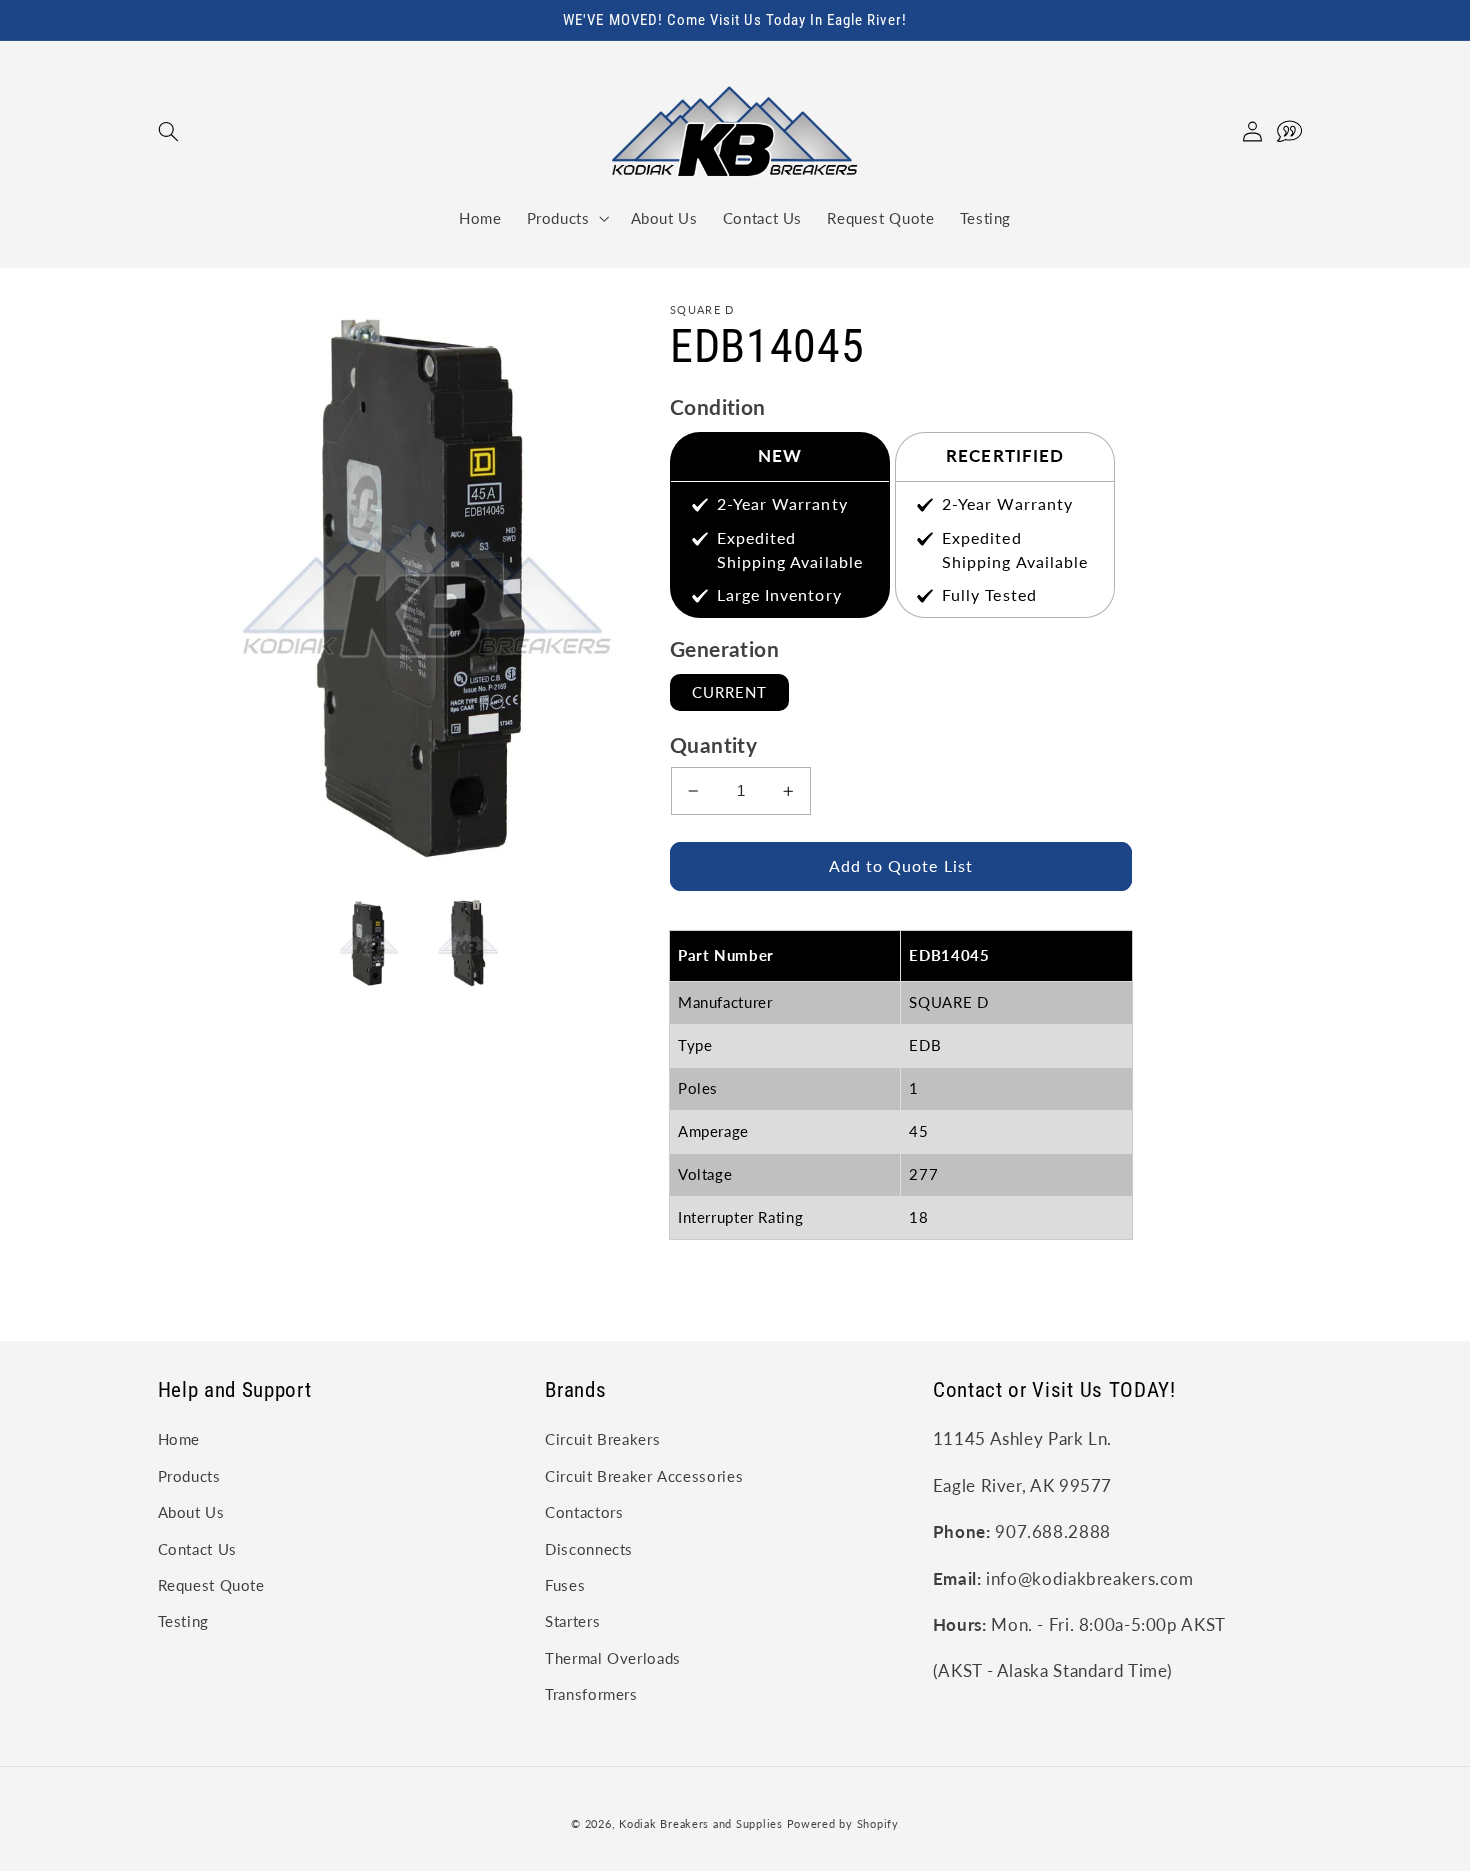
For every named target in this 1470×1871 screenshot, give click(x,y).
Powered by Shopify (843, 1824)
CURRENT (729, 692)
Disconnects (589, 1549)
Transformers (591, 1694)
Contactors (584, 1512)
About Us (191, 1512)
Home (179, 1439)
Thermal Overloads (613, 1658)
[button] (168, 131)
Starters (572, 1621)
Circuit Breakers (602, 1439)
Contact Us (197, 1549)
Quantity (713, 744)
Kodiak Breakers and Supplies (701, 1824)
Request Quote (211, 1585)
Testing (183, 1621)
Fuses (565, 1585)
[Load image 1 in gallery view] (367, 943)
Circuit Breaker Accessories (644, 1476)
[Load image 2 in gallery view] (467, 943)
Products (189, 1476)
